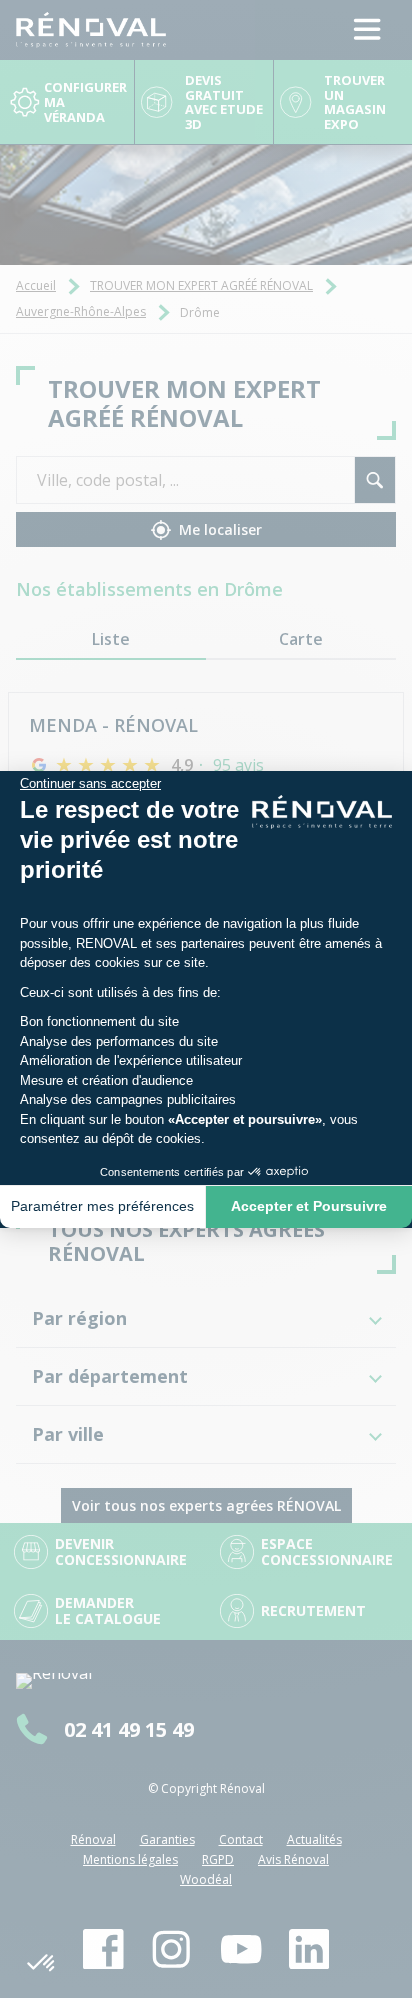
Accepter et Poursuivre (309, 1206)
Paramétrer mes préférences (102, 1206)
